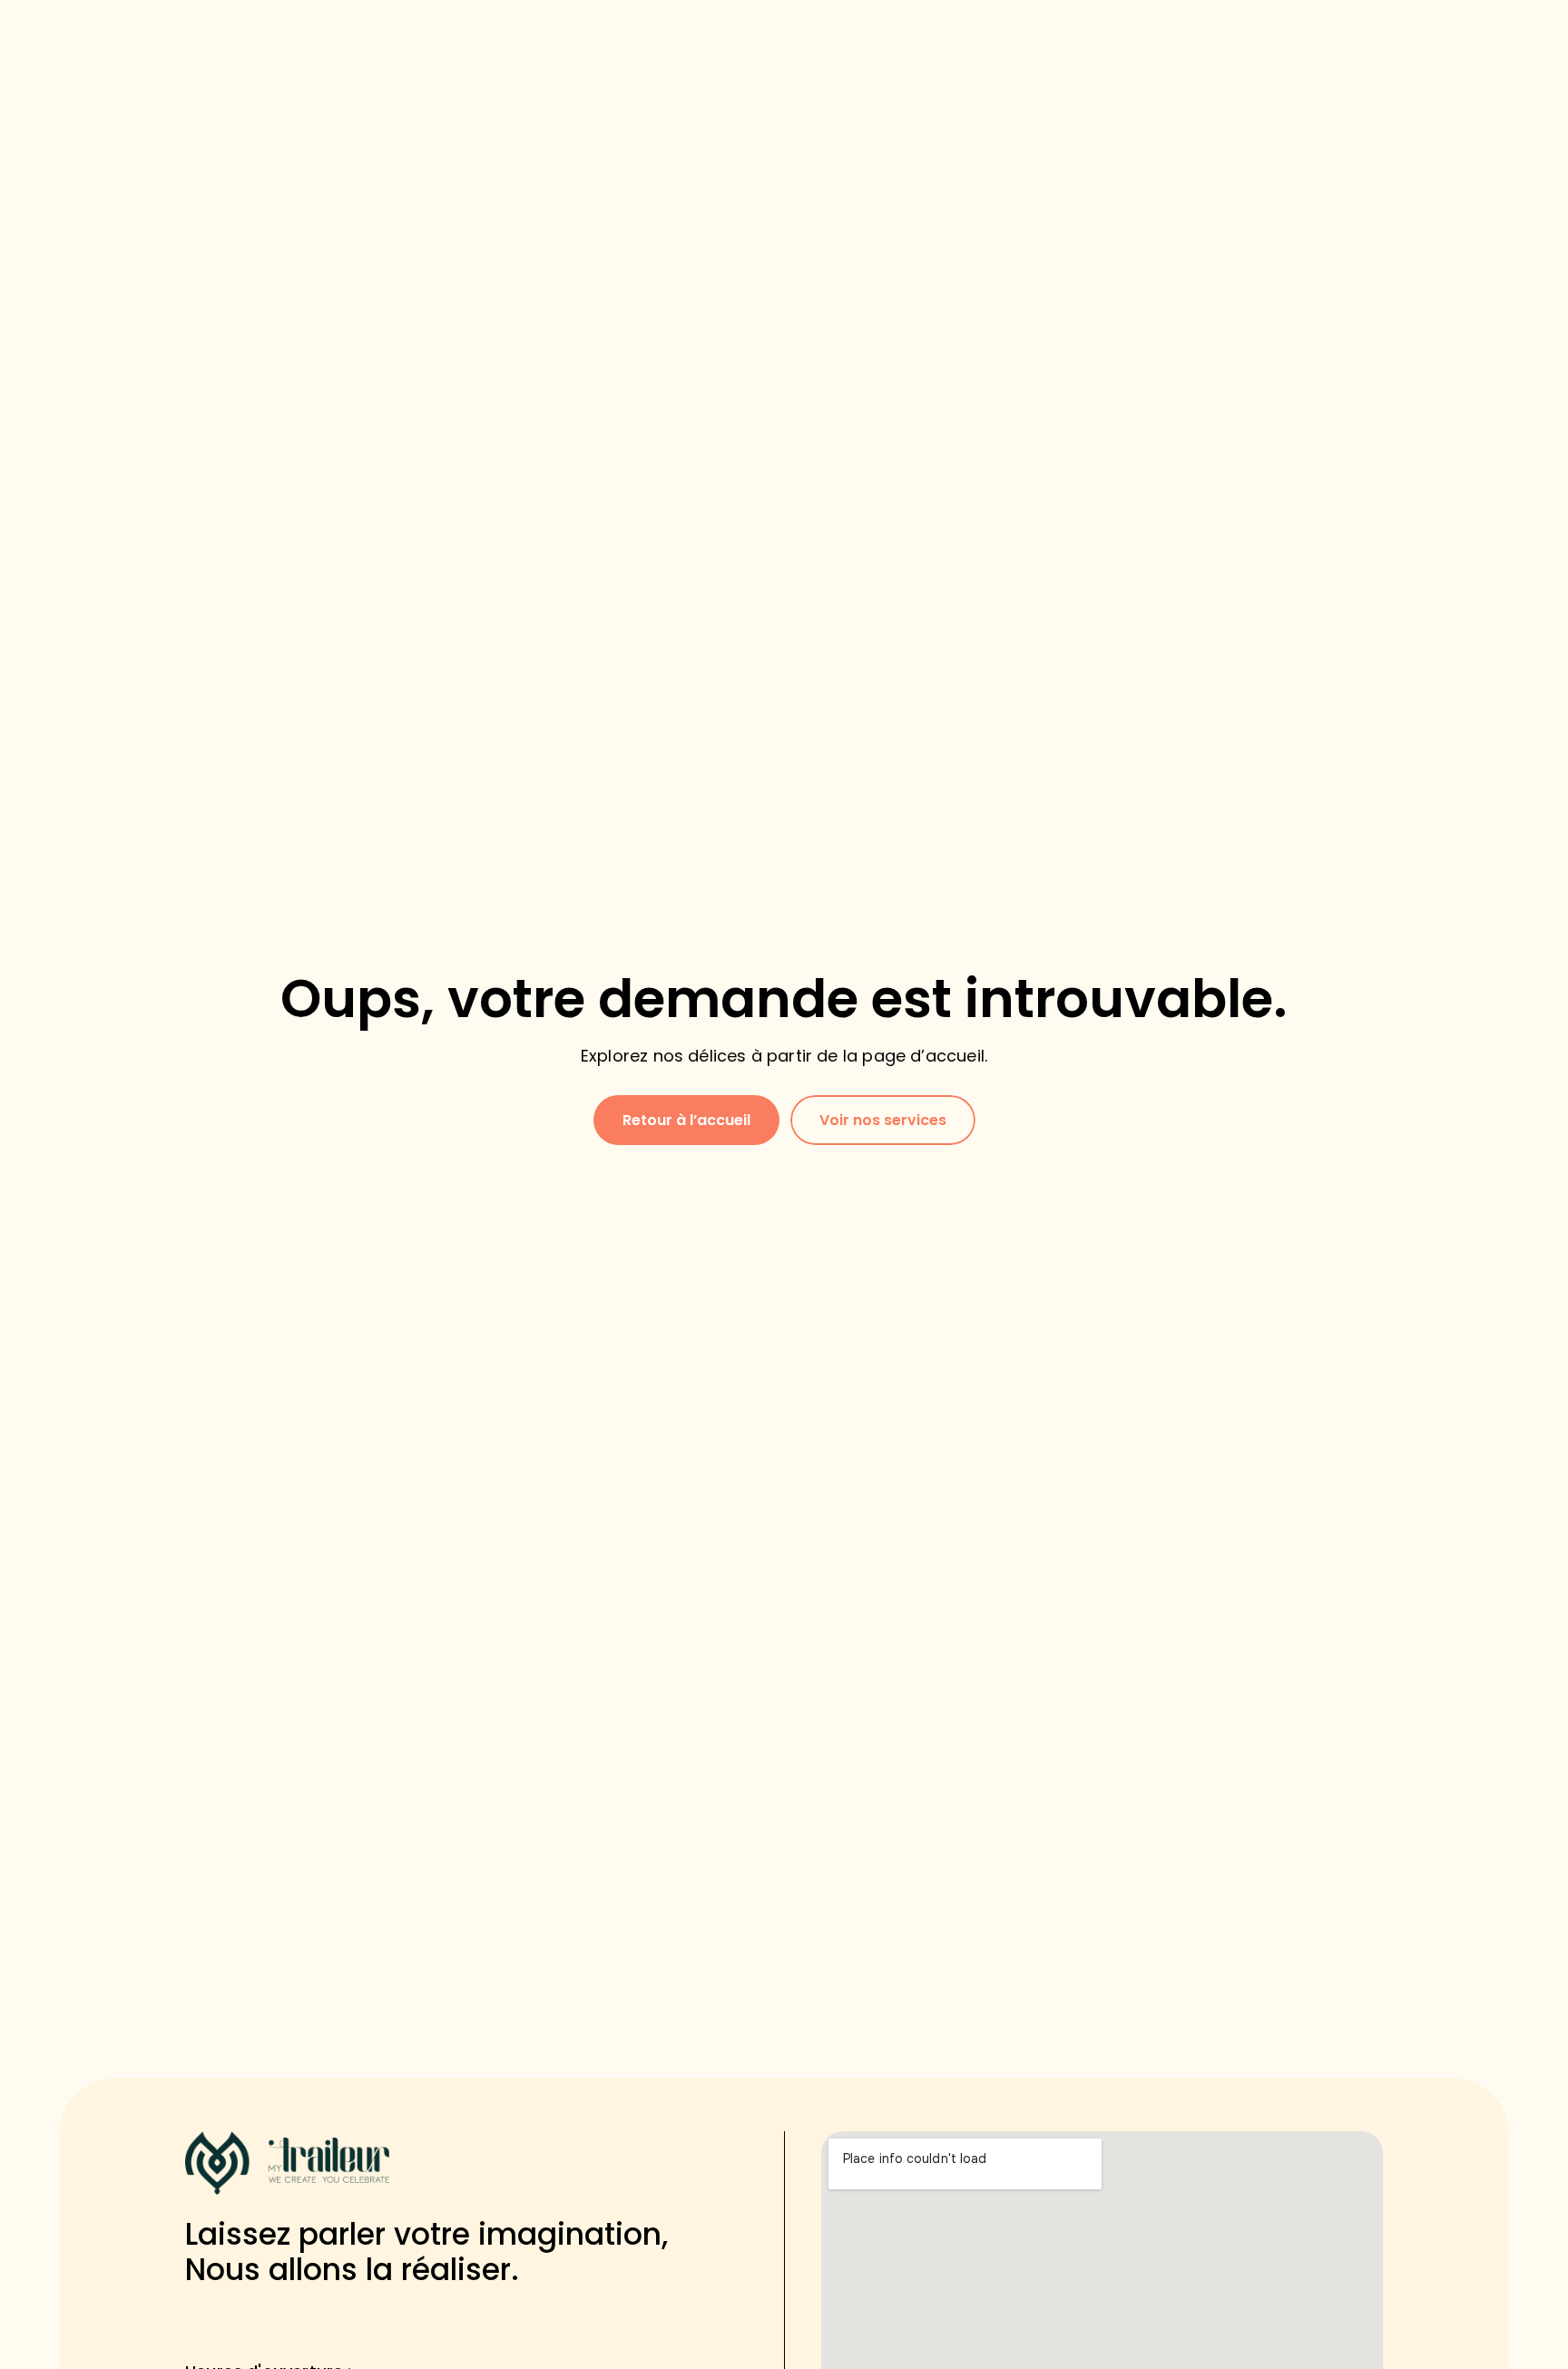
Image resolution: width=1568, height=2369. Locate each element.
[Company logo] (287, 2163)
